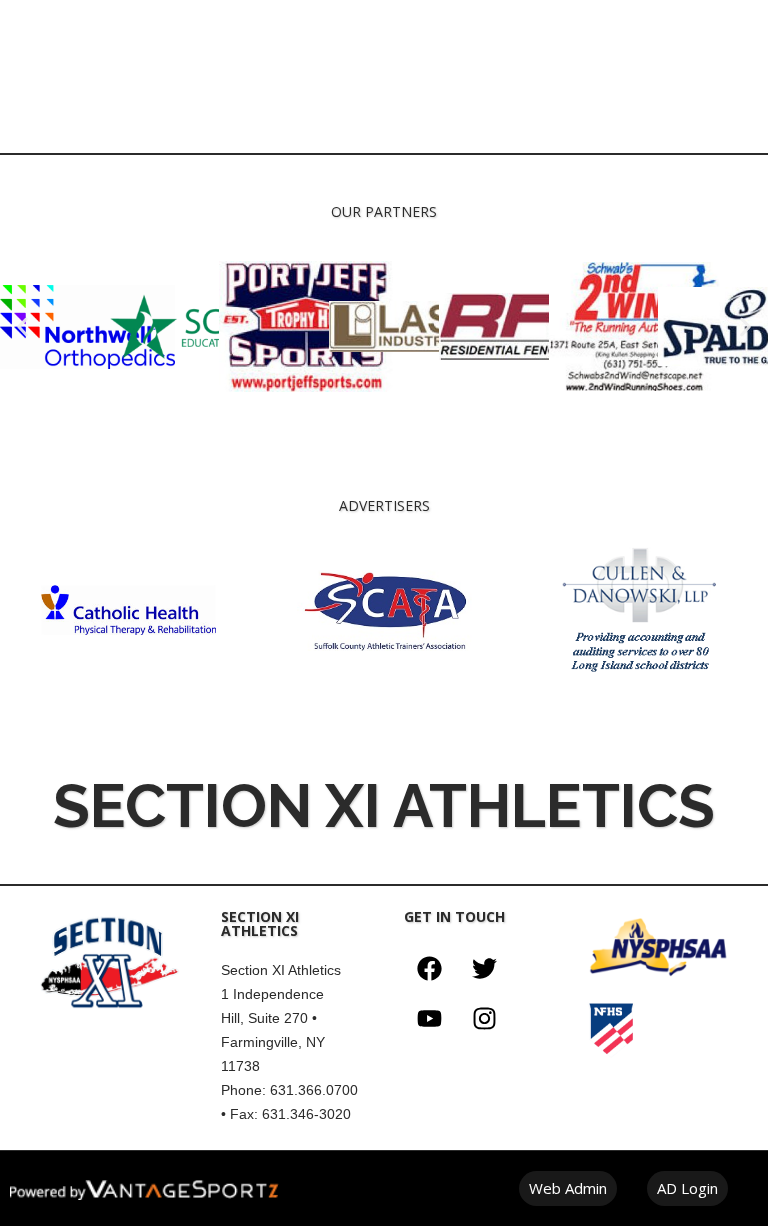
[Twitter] (484, 969)
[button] (22, 326)
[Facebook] (429, 969)
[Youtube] (429, 1019)
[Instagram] (484, 1019)
